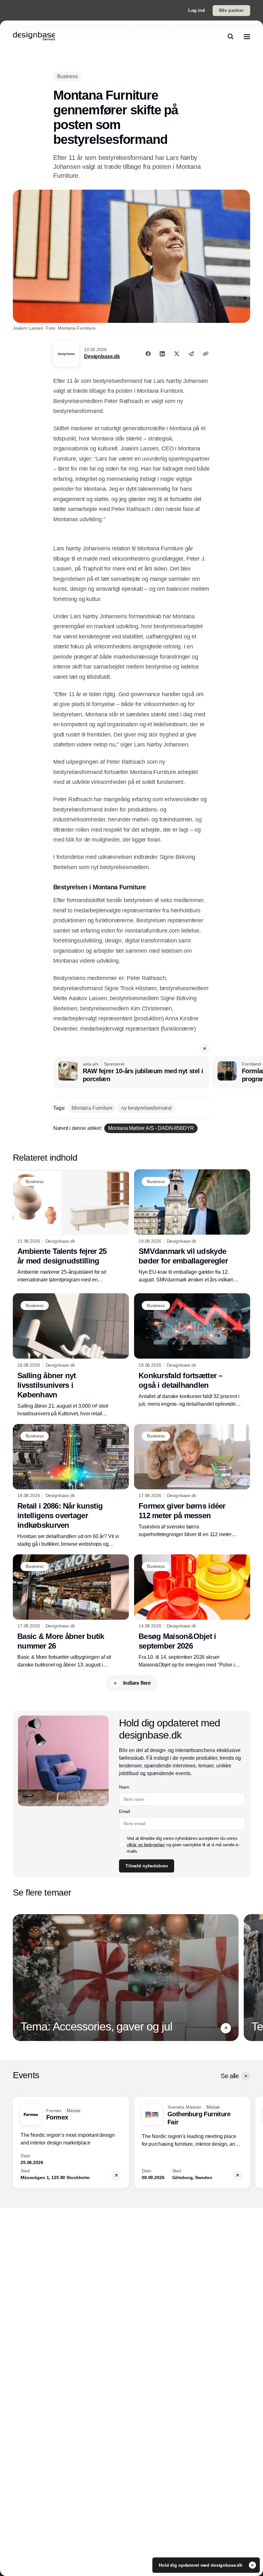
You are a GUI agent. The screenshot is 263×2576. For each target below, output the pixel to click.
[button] (235, 46)
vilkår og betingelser (192, 173)
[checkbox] (129, 173)
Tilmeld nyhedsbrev (154, 193)
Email (132, 140)
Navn (131, 116)
